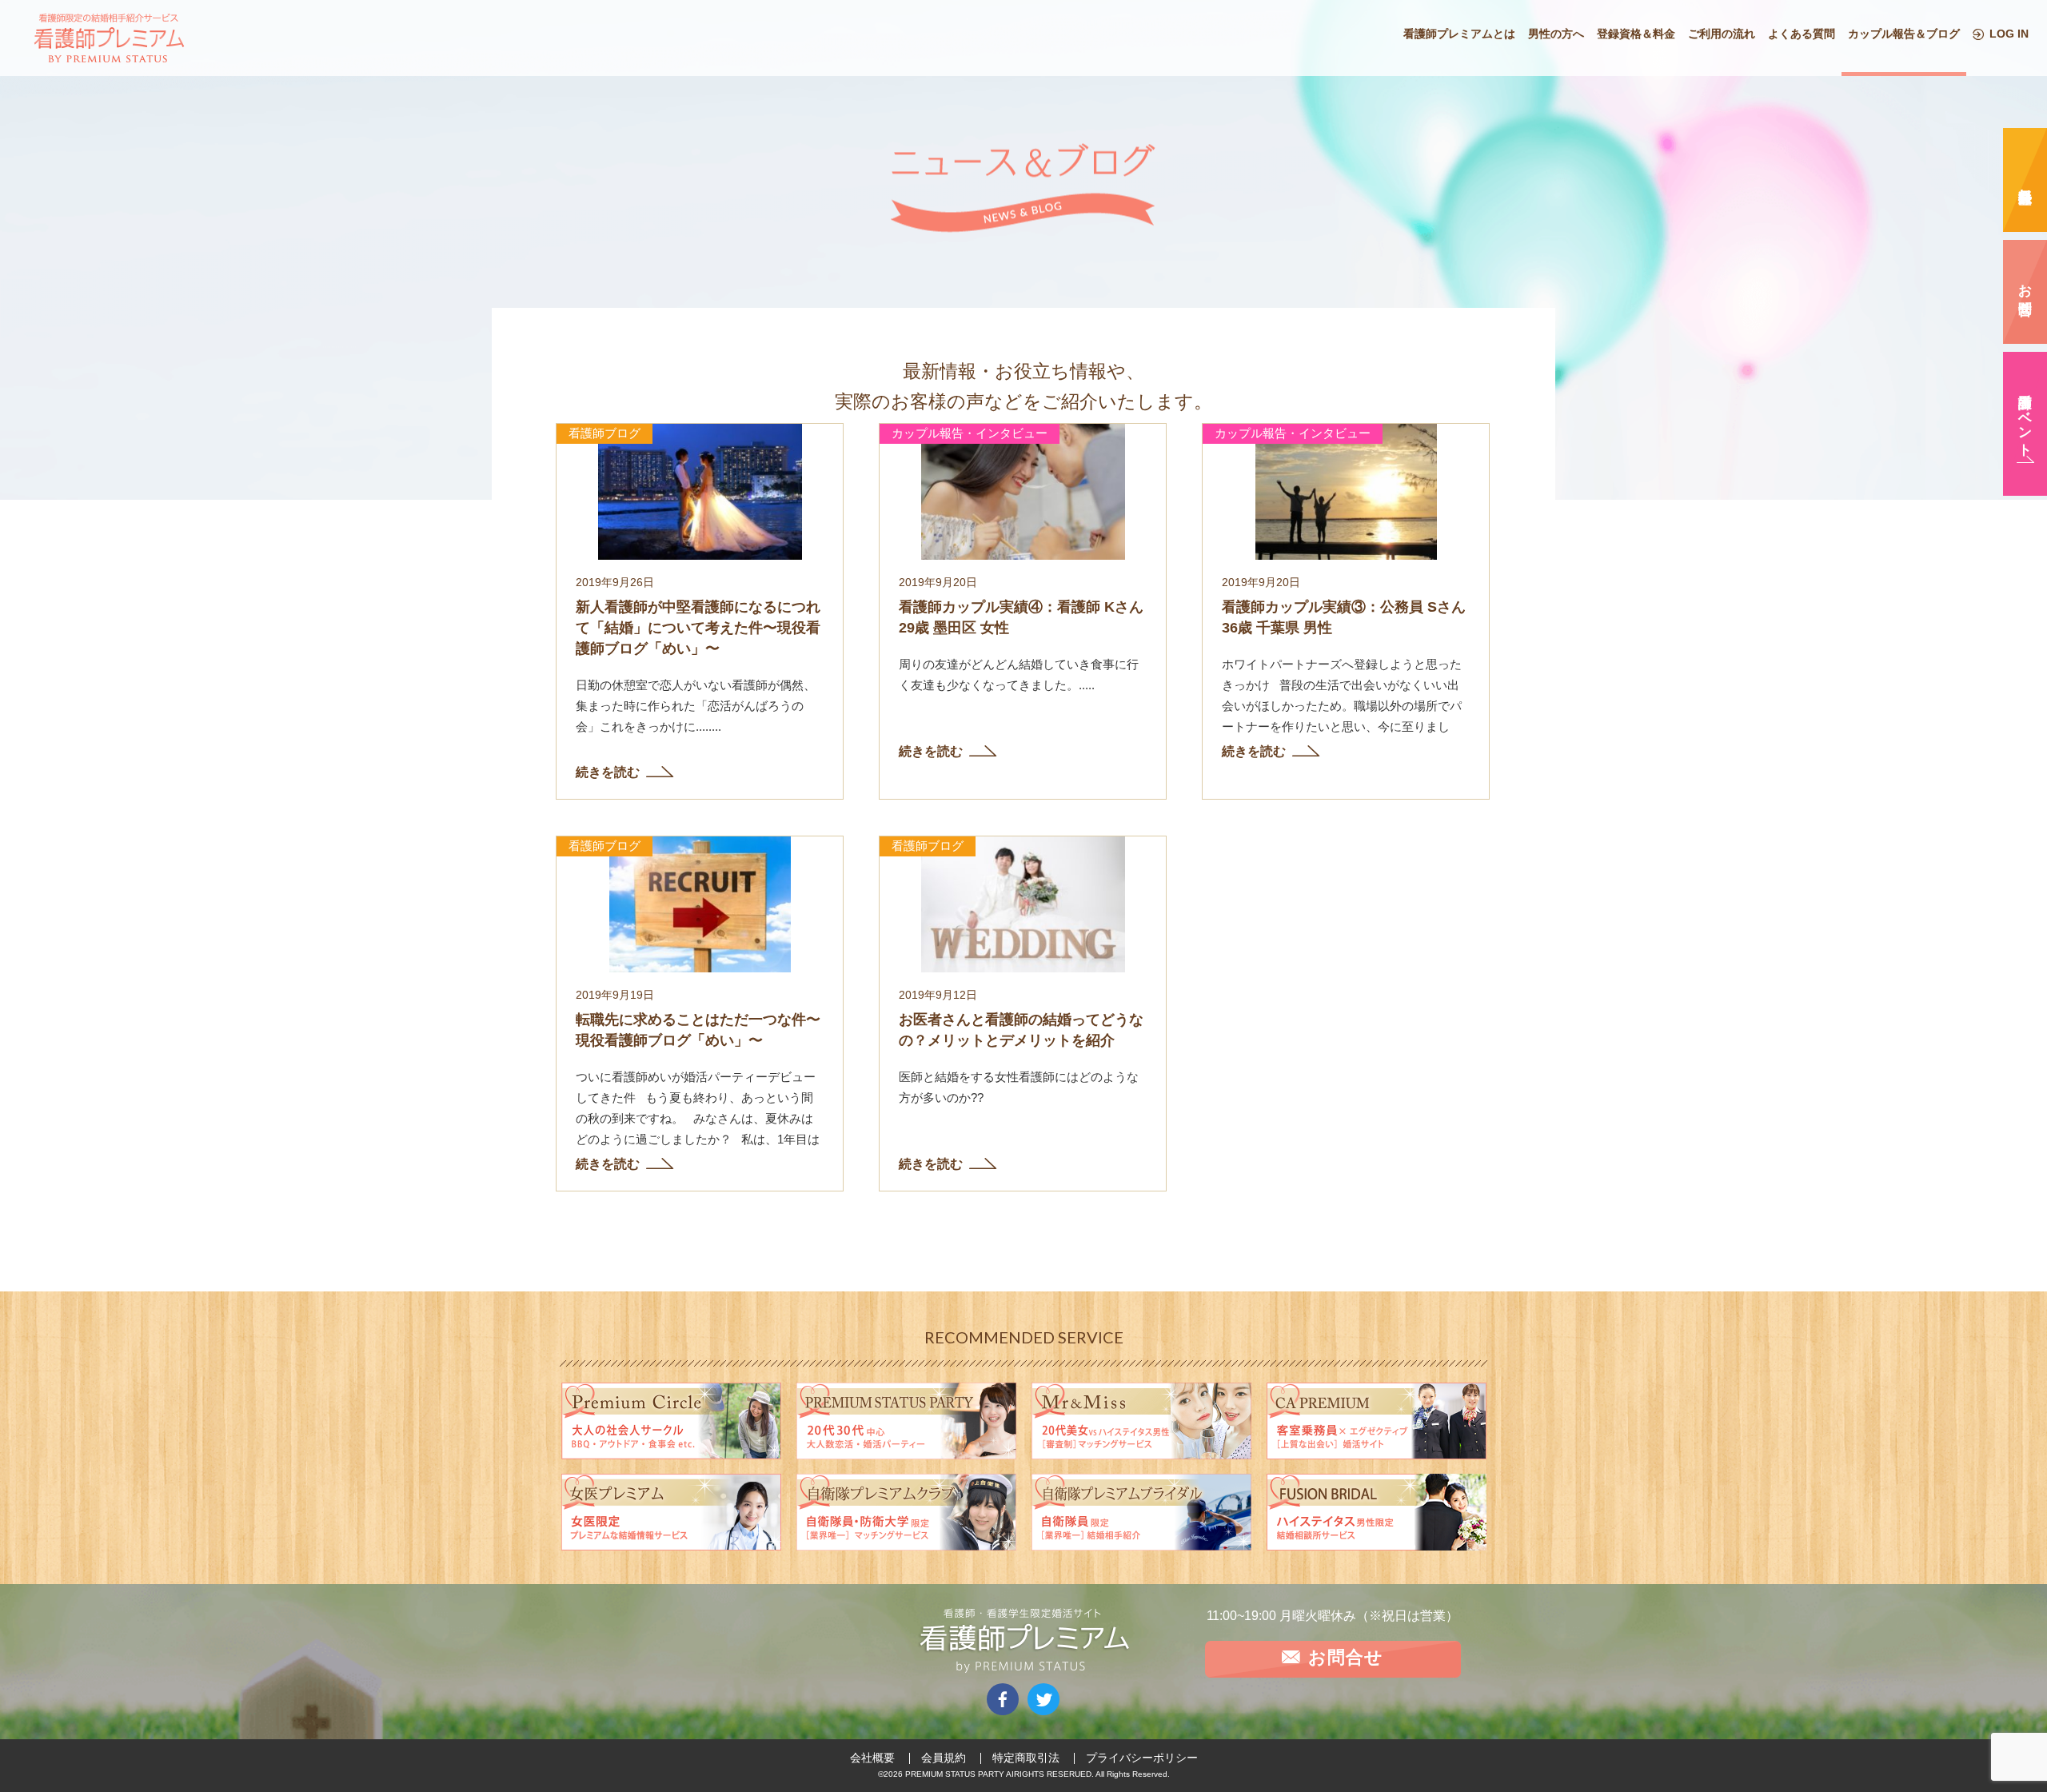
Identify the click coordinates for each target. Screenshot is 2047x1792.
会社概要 (872, 1758)
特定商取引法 (1026, 1758)
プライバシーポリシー (1142, 1758)
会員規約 (944, 1758)
